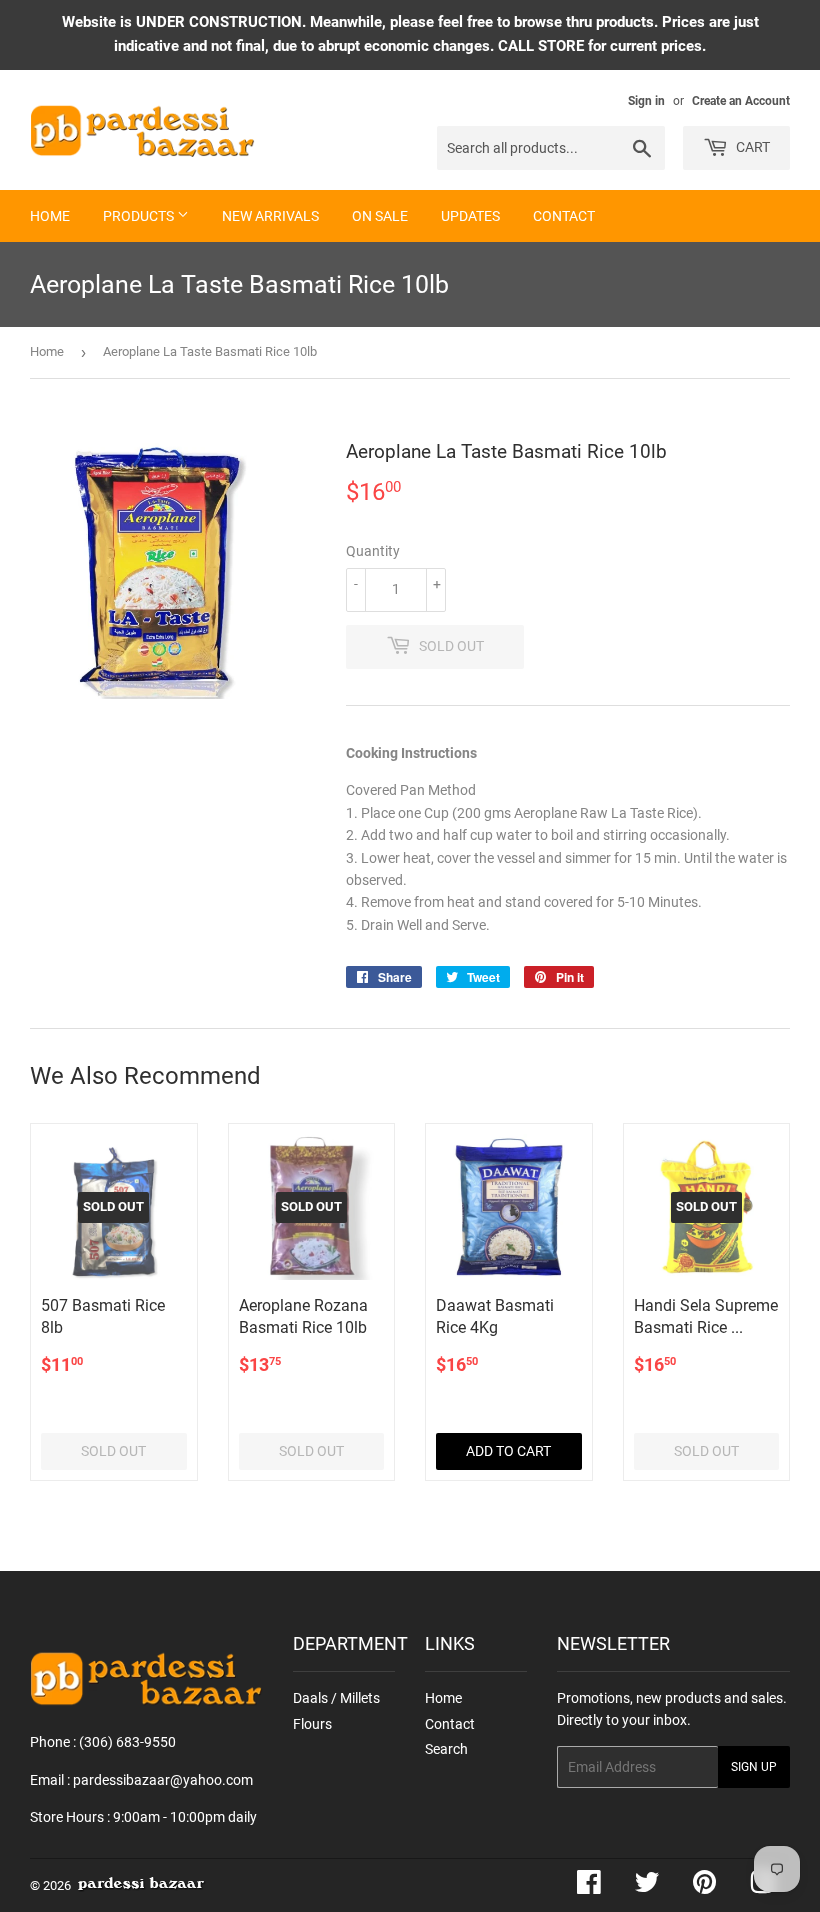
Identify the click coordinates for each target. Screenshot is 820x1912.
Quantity (373, 551)
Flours (312, 1724)
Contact (564, 216)
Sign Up (754, 1767)
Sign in (646, 101)
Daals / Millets (336, 1698)
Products (140, 216)
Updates (470, 216)
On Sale (380, 216)
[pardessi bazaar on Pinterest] (704, 1887)
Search (446, 1749)
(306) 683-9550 (127, 1742)
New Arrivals (270, 216)
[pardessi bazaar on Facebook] (589, 1887)
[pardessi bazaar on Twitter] (647, 1887)
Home (50, 216)
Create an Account (741, 101)
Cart (751, 147)
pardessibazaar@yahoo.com (163, 1780)
